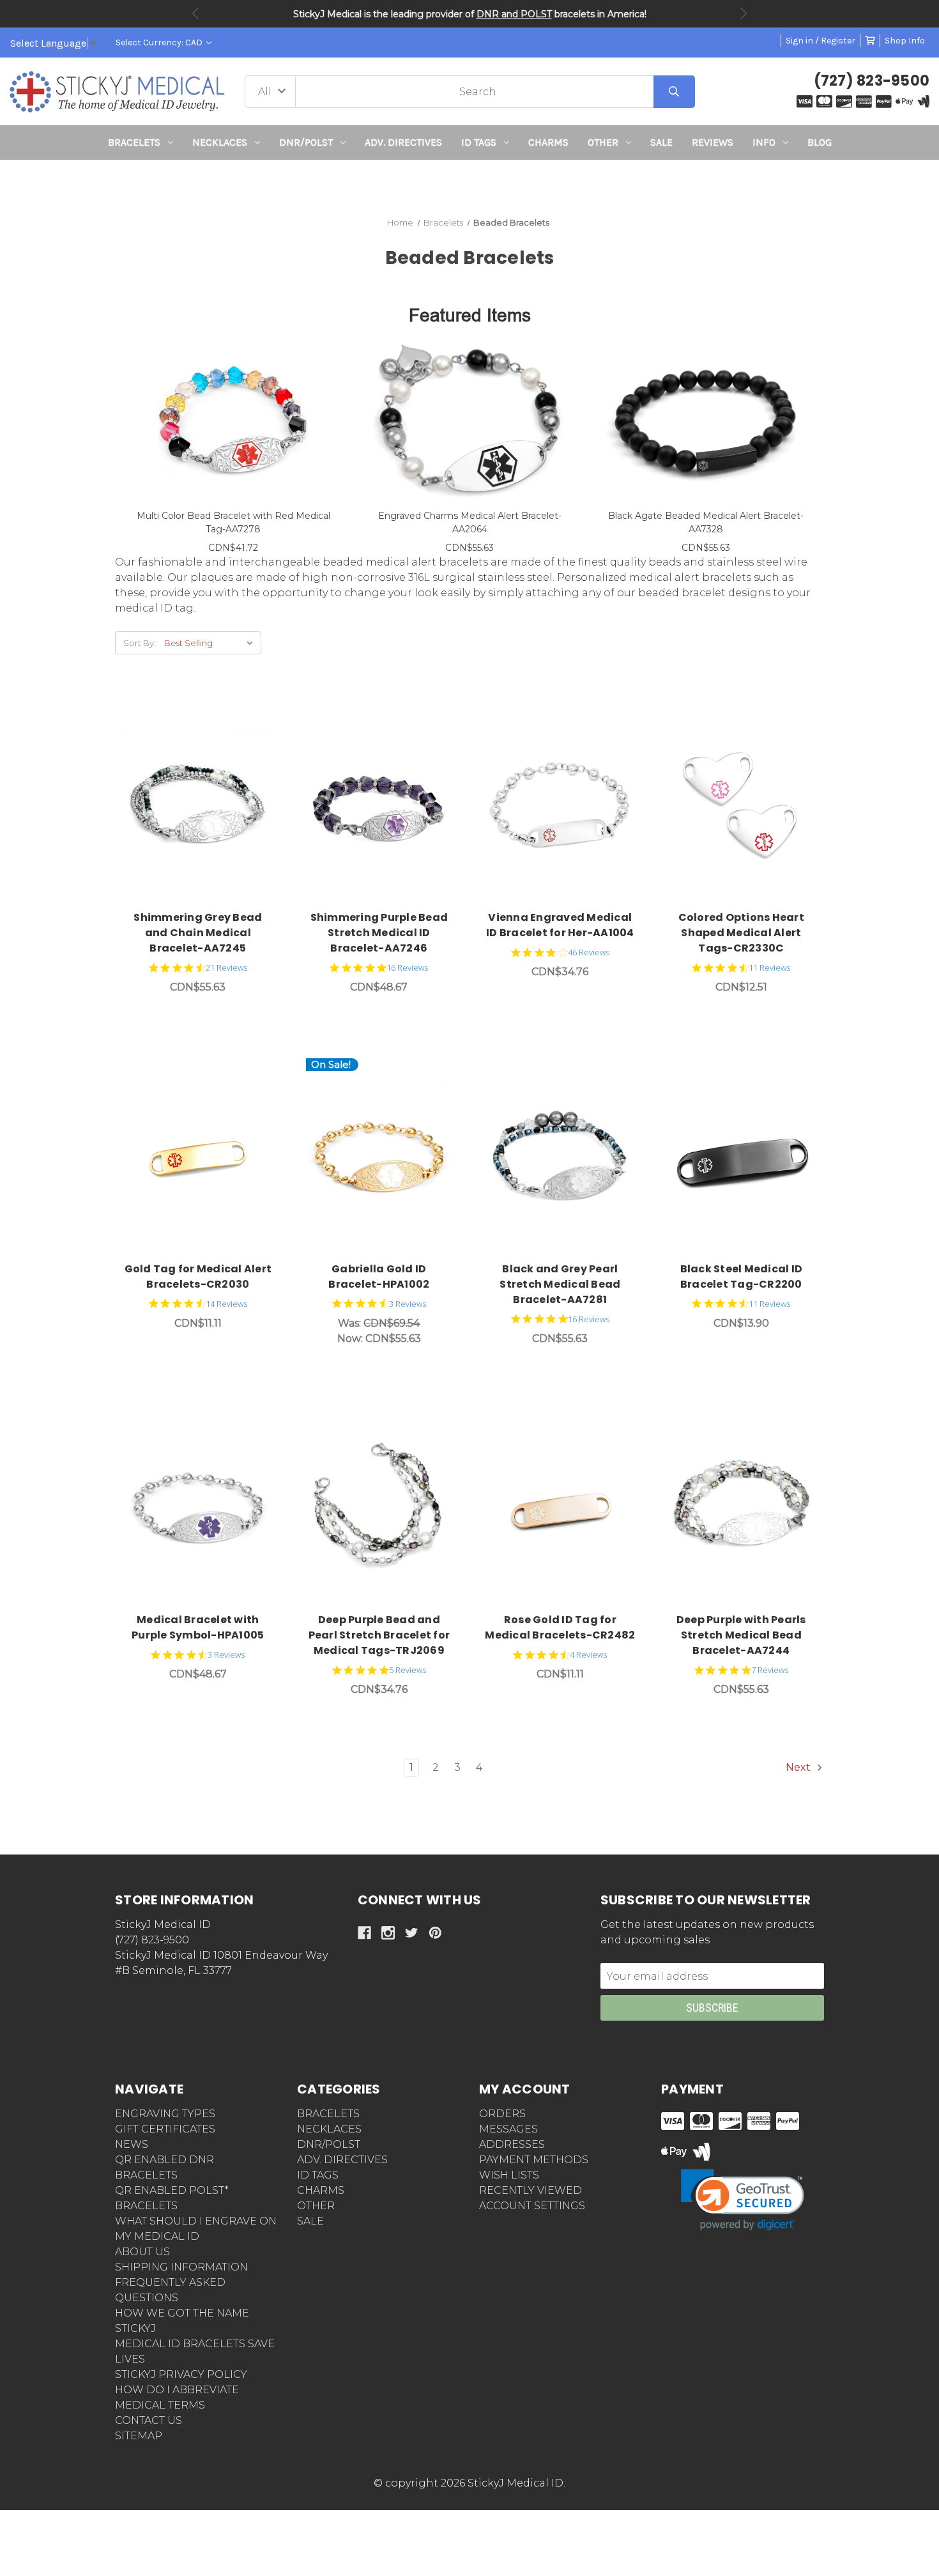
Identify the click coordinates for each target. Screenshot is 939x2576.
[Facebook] (364, 1933)
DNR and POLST (514, 14)
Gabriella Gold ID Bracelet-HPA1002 (379, 1276)
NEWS (132, 2144)
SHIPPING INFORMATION (181, 2267)
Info (764, 142)
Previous (195, 13)
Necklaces (220, 142)
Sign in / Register (821, 41)
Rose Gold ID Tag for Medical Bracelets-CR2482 (560, 1627)
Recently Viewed (531, 2190)
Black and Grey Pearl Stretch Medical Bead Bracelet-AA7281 (560, 1284)
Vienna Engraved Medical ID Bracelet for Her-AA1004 (560, 925)
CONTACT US (149, 2420)
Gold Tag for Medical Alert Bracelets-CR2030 (198, 1276)
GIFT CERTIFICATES (165, 2129)
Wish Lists (509, 2175)
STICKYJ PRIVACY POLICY (181, 2374)
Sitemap (139, 2436)
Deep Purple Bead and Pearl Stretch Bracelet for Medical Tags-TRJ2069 (379, 1635)
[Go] (674, 92)
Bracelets (134, 142)
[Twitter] (412, 1933)
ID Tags (479, 142)
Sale (661, 142)
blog (820, 142)
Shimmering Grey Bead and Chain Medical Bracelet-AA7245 (198, 933)
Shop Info (905, 41)
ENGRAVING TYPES (165, 2114)
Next (744, 13)
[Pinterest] (435, 1933)
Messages (508, 2129)
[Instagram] (388, 1933)
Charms (548, 142)
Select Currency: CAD (160, 42)
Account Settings (532, 2206)
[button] (470, 183)
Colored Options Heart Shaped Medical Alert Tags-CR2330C (741, 933)
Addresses (512, 2144)
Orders (502, 2114)
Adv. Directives (403, 142)
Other (603, 142)
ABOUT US (142, 2252)
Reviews (713, 142)
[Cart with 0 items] (870, 41)
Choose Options (205, 805)
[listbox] (211, 643)
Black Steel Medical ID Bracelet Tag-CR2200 (742, 1276)
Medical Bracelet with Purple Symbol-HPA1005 (198, 1627)
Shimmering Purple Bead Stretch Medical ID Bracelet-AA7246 (379, 933)
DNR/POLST (306, 142)
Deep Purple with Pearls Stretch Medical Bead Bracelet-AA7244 (741, 1635)
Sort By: (140, 643)
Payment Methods (534, 2160)
